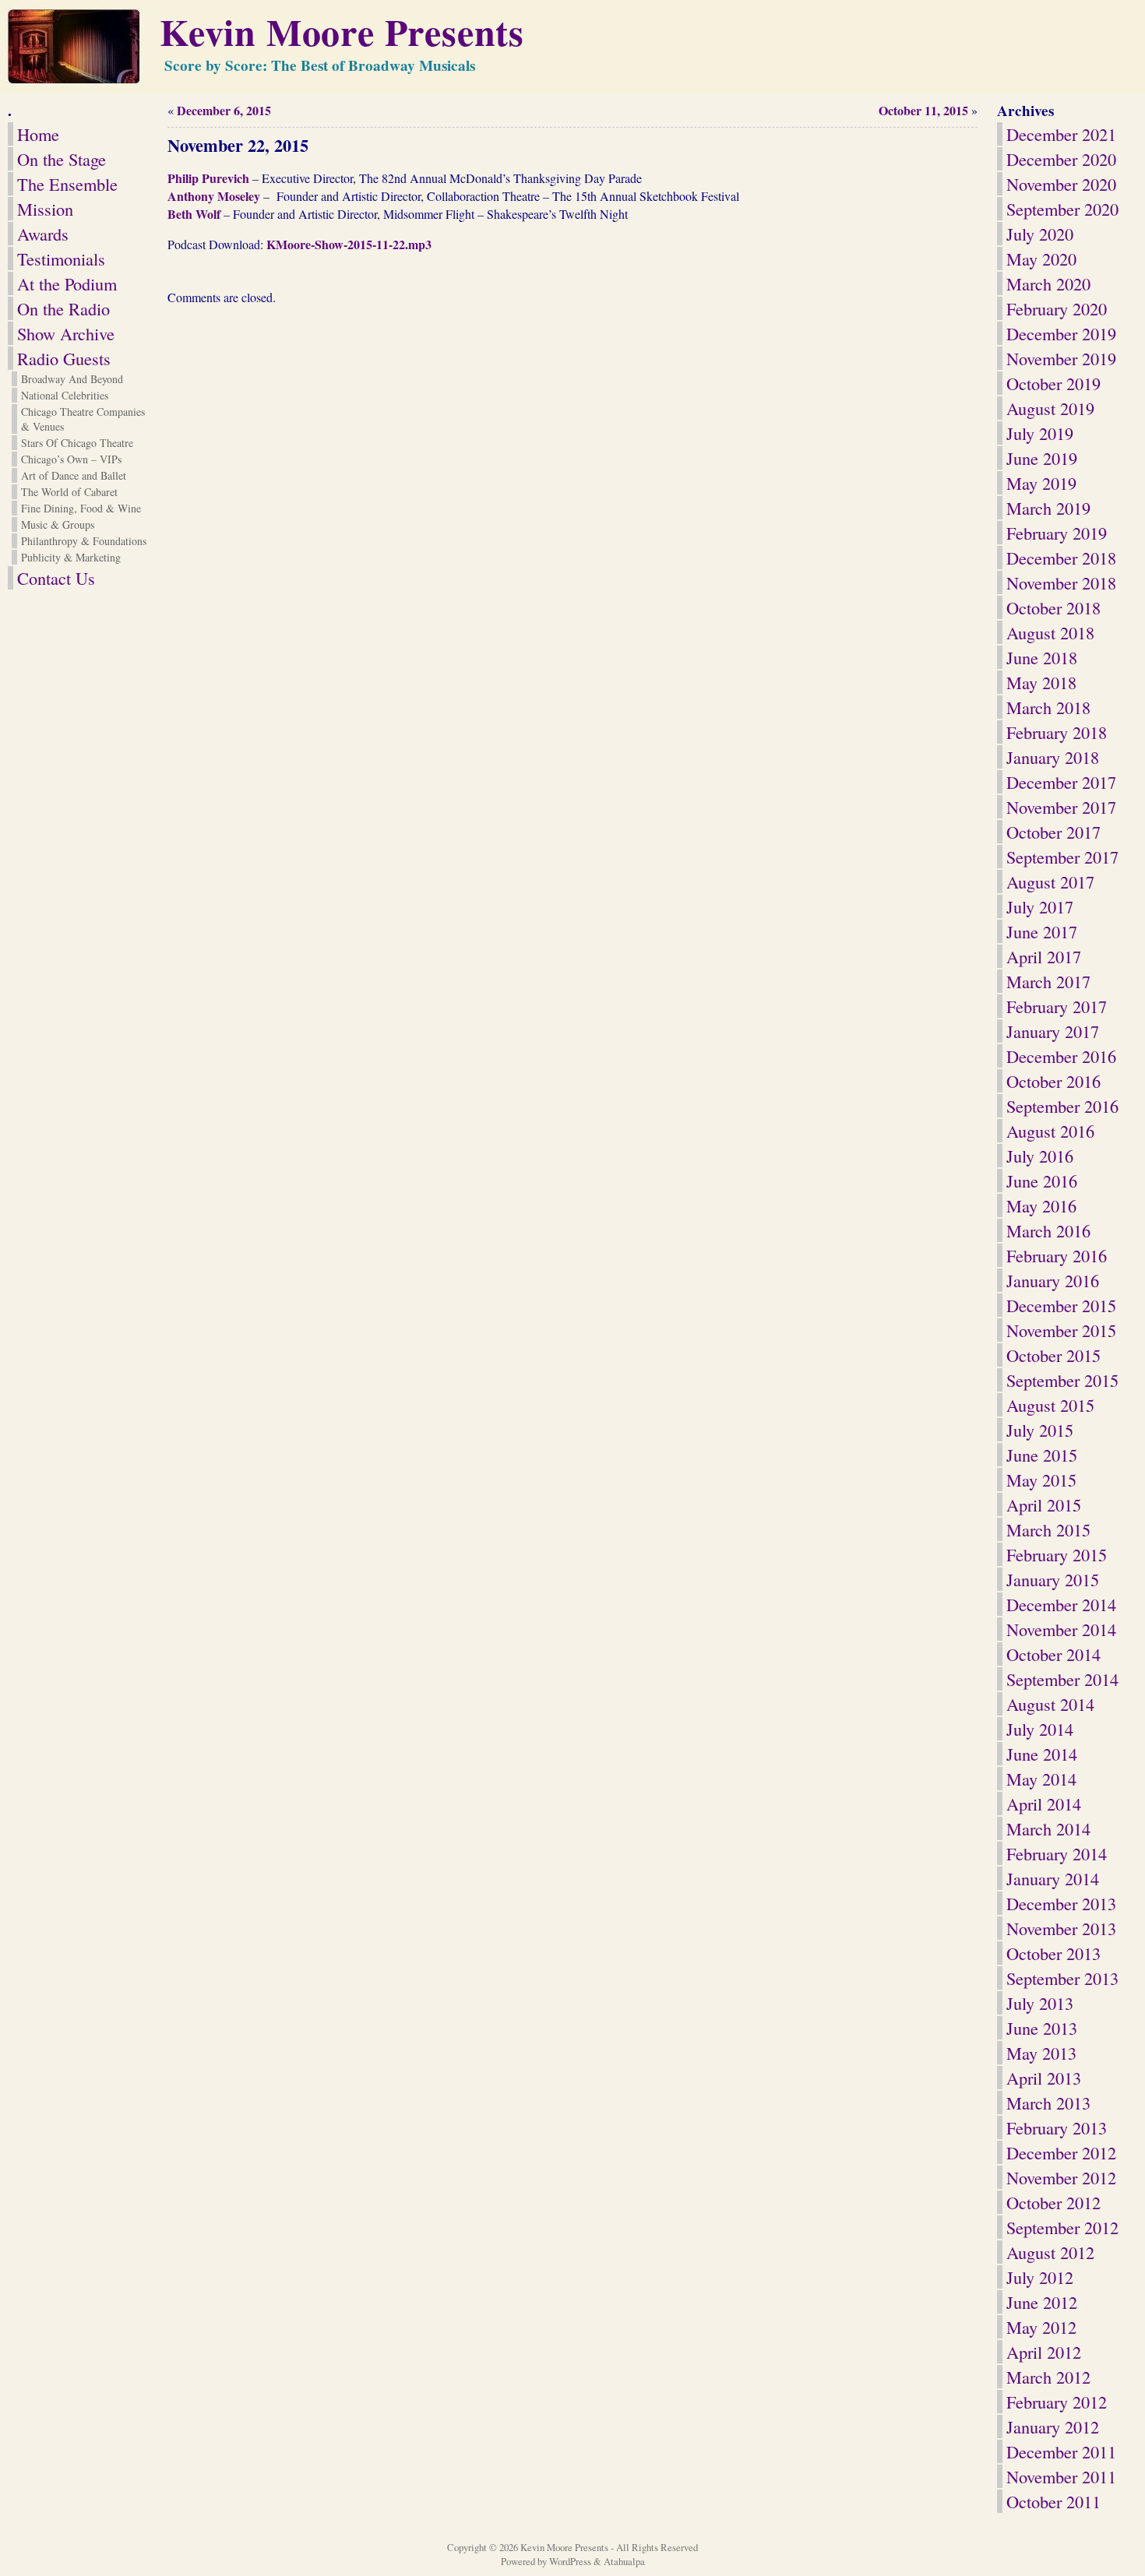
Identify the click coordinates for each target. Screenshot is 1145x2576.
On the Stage (62, 159)
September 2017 (1062, 857)
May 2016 (1041, 1205)
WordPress (570, 2561)
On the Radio (63, 308)
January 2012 (1053, 2426)
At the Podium (67, 283)
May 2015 (1041, 1480)
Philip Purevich (208, 178)
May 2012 (1041, 2327)
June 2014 (1042, 1754)
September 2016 (1062, 1106)
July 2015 (1040, 1430)
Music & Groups (58, 524)
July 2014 (1040, 1729)
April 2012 (1044, 2352)
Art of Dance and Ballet (74, 475)
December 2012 (1061, 2152)
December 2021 (1061, 134)
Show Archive (66, 333)
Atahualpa (624, 2561)
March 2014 (1048, 1828)
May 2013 (1041, 2053)
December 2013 (1061, 1903)
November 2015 (1061, 1330)
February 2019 (1057, 533)
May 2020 (1041, 259)
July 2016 (1040, 1156)
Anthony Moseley (214, 196)
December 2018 (1061, 558)
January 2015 (1053, 1579)
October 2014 (1053, 1654)
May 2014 (1041, 1779)
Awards (43, 234)
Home (38, 134)
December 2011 (1061, 2451)
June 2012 (1042, 2302)
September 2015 (1062, 1380)
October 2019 (1053, 383)
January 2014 (1053, 1878)
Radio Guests (64, 358)
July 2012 (1040, 2277)
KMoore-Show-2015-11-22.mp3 (349, 244)
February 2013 (1057, 2127)
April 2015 (1044, 1504)
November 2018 (1061, 582)
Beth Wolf (196, 214)
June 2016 (1042, 1181)
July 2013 (1040, 2003)
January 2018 (1053, 757)
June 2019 (1042, 458)
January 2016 (1053, 1280)
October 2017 (1053, 832)
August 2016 (1050, 1131)
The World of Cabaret (69, 492)
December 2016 (1061, 1056)
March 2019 (1048, 508)
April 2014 (1044, 1804)
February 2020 (1057, 308)
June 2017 (1042, 931)
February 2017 (1057, 1006)
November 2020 (1061, 184)
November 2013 (1061, 1928)
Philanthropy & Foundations (84, 541)
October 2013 (1053, 1953)
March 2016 (1048, 1230)
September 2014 (1062, 1679)
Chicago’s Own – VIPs (71, 459)
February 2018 (1057, 732)
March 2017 (1048, 981)
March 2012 (1048, 2377)
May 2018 (1041, 682)
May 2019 (1041, 483)
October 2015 (1053, 1355)
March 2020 (1048, 283)
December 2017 (1061, 782)
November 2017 (1061, 807)
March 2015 (1048, 1529)
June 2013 (1042, 2028)
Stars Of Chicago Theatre (77, 443)
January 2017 (1053, 1031)
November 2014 (1061, 1629)
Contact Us (56, 578)
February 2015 (1057, 1554)
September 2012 (1062, 2227)
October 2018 (1053, 607)
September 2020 (1062, 209)
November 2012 (1061, 2177)
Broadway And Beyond (72, 379)
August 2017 (1050, 882)
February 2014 (1057, 1853)
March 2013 (1048, 2103)
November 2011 (1061, 2476)
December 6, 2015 (224, 110)
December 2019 (1061, 333)
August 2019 (1050, 408)
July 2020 (1040, 234)
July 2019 (1040, 433)
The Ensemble (67, 184)
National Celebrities (65, 395)
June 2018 (1042, 657)
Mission (45, 209)
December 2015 (1061, 1305)
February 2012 (1057, 2402)
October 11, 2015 (923, 110)
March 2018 (1048, 707)
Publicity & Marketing (71, 557)
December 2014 (1061, 1604)
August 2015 (1050, 1405)
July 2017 (1040, 906)
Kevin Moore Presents (342, 31)
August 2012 (1050, 2252)
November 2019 (1061, 358)
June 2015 (1042, 1455)
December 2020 (1061, 159)
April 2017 (1044, 956)
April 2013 (1044, 2078)
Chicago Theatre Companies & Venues (83, 419)
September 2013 (1062, 1978)
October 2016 (1053, 1081)
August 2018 (1050, 632)
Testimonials (61, 259)
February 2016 (1057, 1255)
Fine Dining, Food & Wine (81, 508)
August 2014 (1050, 1704)
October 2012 (1053, 2202)
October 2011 (1053, 2501)
